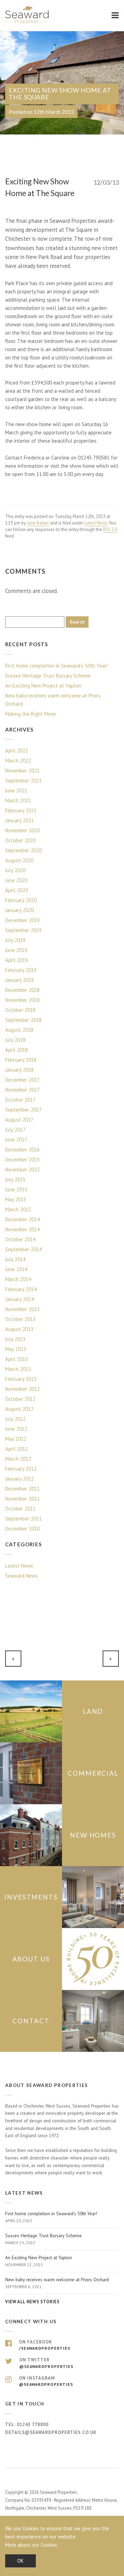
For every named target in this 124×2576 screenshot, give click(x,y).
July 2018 (15, 1040)
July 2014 (15, 1259)
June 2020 (16, 880)
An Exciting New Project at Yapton (43, 686)
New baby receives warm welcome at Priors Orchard (53, 700)
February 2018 (21, 1060)
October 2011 (20, 1509)
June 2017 (16, 1140)
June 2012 (16, 1429)
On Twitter (46, 2363)
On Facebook (45, 2345)
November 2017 (22, 1090)
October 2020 (20, 840)
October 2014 (20, 1239)
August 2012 (19, 1409)
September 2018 (23, 1020)
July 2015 (15, 1179)
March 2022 (18, 761)
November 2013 (22, 1309)
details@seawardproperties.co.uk (51, 2432)
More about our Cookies (31, 2545)
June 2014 (16, 1269)
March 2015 (18, 1209)
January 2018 (19, 1070)
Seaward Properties (28, 15)
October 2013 (20, 1319)
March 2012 (18, 1459)
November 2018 (22, 1000)
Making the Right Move (30, 714)
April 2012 (17, 1449)
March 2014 (18, 1279)
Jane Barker (38, 523)
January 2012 (19, 1479)
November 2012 (22, 1389)
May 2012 (16, 1439)
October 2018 (20, 1010)
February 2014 (21, 1289)
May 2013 (16, 1349)
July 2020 (15, 870)
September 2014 (23, 1249)
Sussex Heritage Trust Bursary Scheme (48, 676)
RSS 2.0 (110, 529)
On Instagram (46, 2381)
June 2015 (16, 1189)
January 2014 (19, 1299)
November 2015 (22, 1170)
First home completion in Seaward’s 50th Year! (56, 666)
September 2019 (23, 930)
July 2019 (15, 940)
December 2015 (22, 1160)
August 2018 (19, 1030)
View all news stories (32, 2302)
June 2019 (16, 950)
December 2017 (22, 1080)
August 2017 (19, 1120)
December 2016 (22, 1150)
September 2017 (23, 1110)
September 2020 (23, 850)
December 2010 (22, 1529)
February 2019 (21, 970)
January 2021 (19, 820)
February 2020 (21, 900)
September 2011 (23, 1519)
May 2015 (16, 1199)
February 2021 (21, 810)
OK (20, 2561)
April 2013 (17, 1359)
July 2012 (15, 1419)
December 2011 (22, 1489)
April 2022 (17, 751)
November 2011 (22, 1499)
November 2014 (22, 1229)
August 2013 (19, 1329)
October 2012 (20, 1399)
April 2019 (17, 960)
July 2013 (15, 1339)
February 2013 (21, 1379)
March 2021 (18, 800)
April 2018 (17, 1050)
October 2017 (20, 1100)
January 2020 (19, 910)
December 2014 (22, 1219)
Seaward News (22, 1576)
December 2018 (22, 990)
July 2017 (15, 1130)
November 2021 (22, 771)
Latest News (96, 523)
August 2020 (19, 860)
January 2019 (19, 980)
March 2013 (18, 1369)
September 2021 (23, 781)
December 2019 (22, 920)
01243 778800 (33, 2425)
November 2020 (22, 830)
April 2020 (17, 890)
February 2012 (21, 1469)
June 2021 (16, 791)
